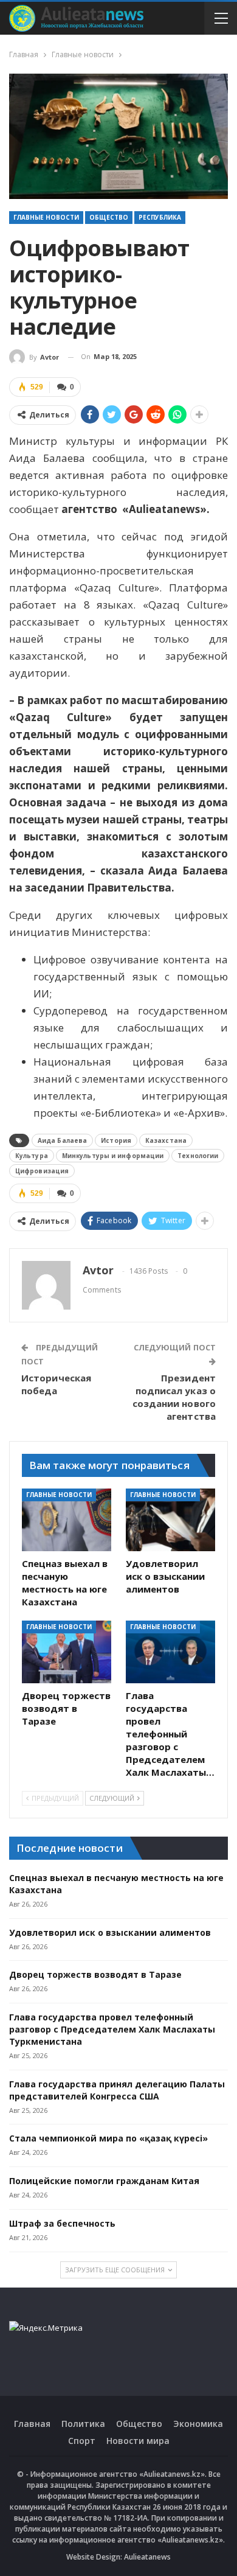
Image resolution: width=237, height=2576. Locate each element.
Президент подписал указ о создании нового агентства (174, 1397)
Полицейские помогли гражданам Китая (104, 2181)
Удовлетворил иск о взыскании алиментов (110, 1932)
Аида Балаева (62, 1140)
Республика (160, 217)
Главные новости (46, 217)
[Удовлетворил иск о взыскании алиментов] (170, 1520)
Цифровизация (42, 1171)
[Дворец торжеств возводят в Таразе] (67, 1652)
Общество (109, 217)
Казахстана (166, 1140)
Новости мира (138, 2441)
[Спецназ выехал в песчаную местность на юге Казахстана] (67, 1520)
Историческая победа (56, 1384)
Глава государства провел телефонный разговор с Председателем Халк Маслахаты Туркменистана (112, 2029)
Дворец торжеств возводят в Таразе (95, 1974)
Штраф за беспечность (62, 2223)
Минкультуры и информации (113, 1156)
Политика (83, 2424)
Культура (32, 1156)
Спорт (82, 2441)
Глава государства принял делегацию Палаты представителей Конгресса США (117, 2090)
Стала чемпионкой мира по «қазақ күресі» (108, 2138)
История (116, 1140)
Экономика (198, 2424)
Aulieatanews (147, 2557)
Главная (32, 2424)
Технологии (198, 1156)
